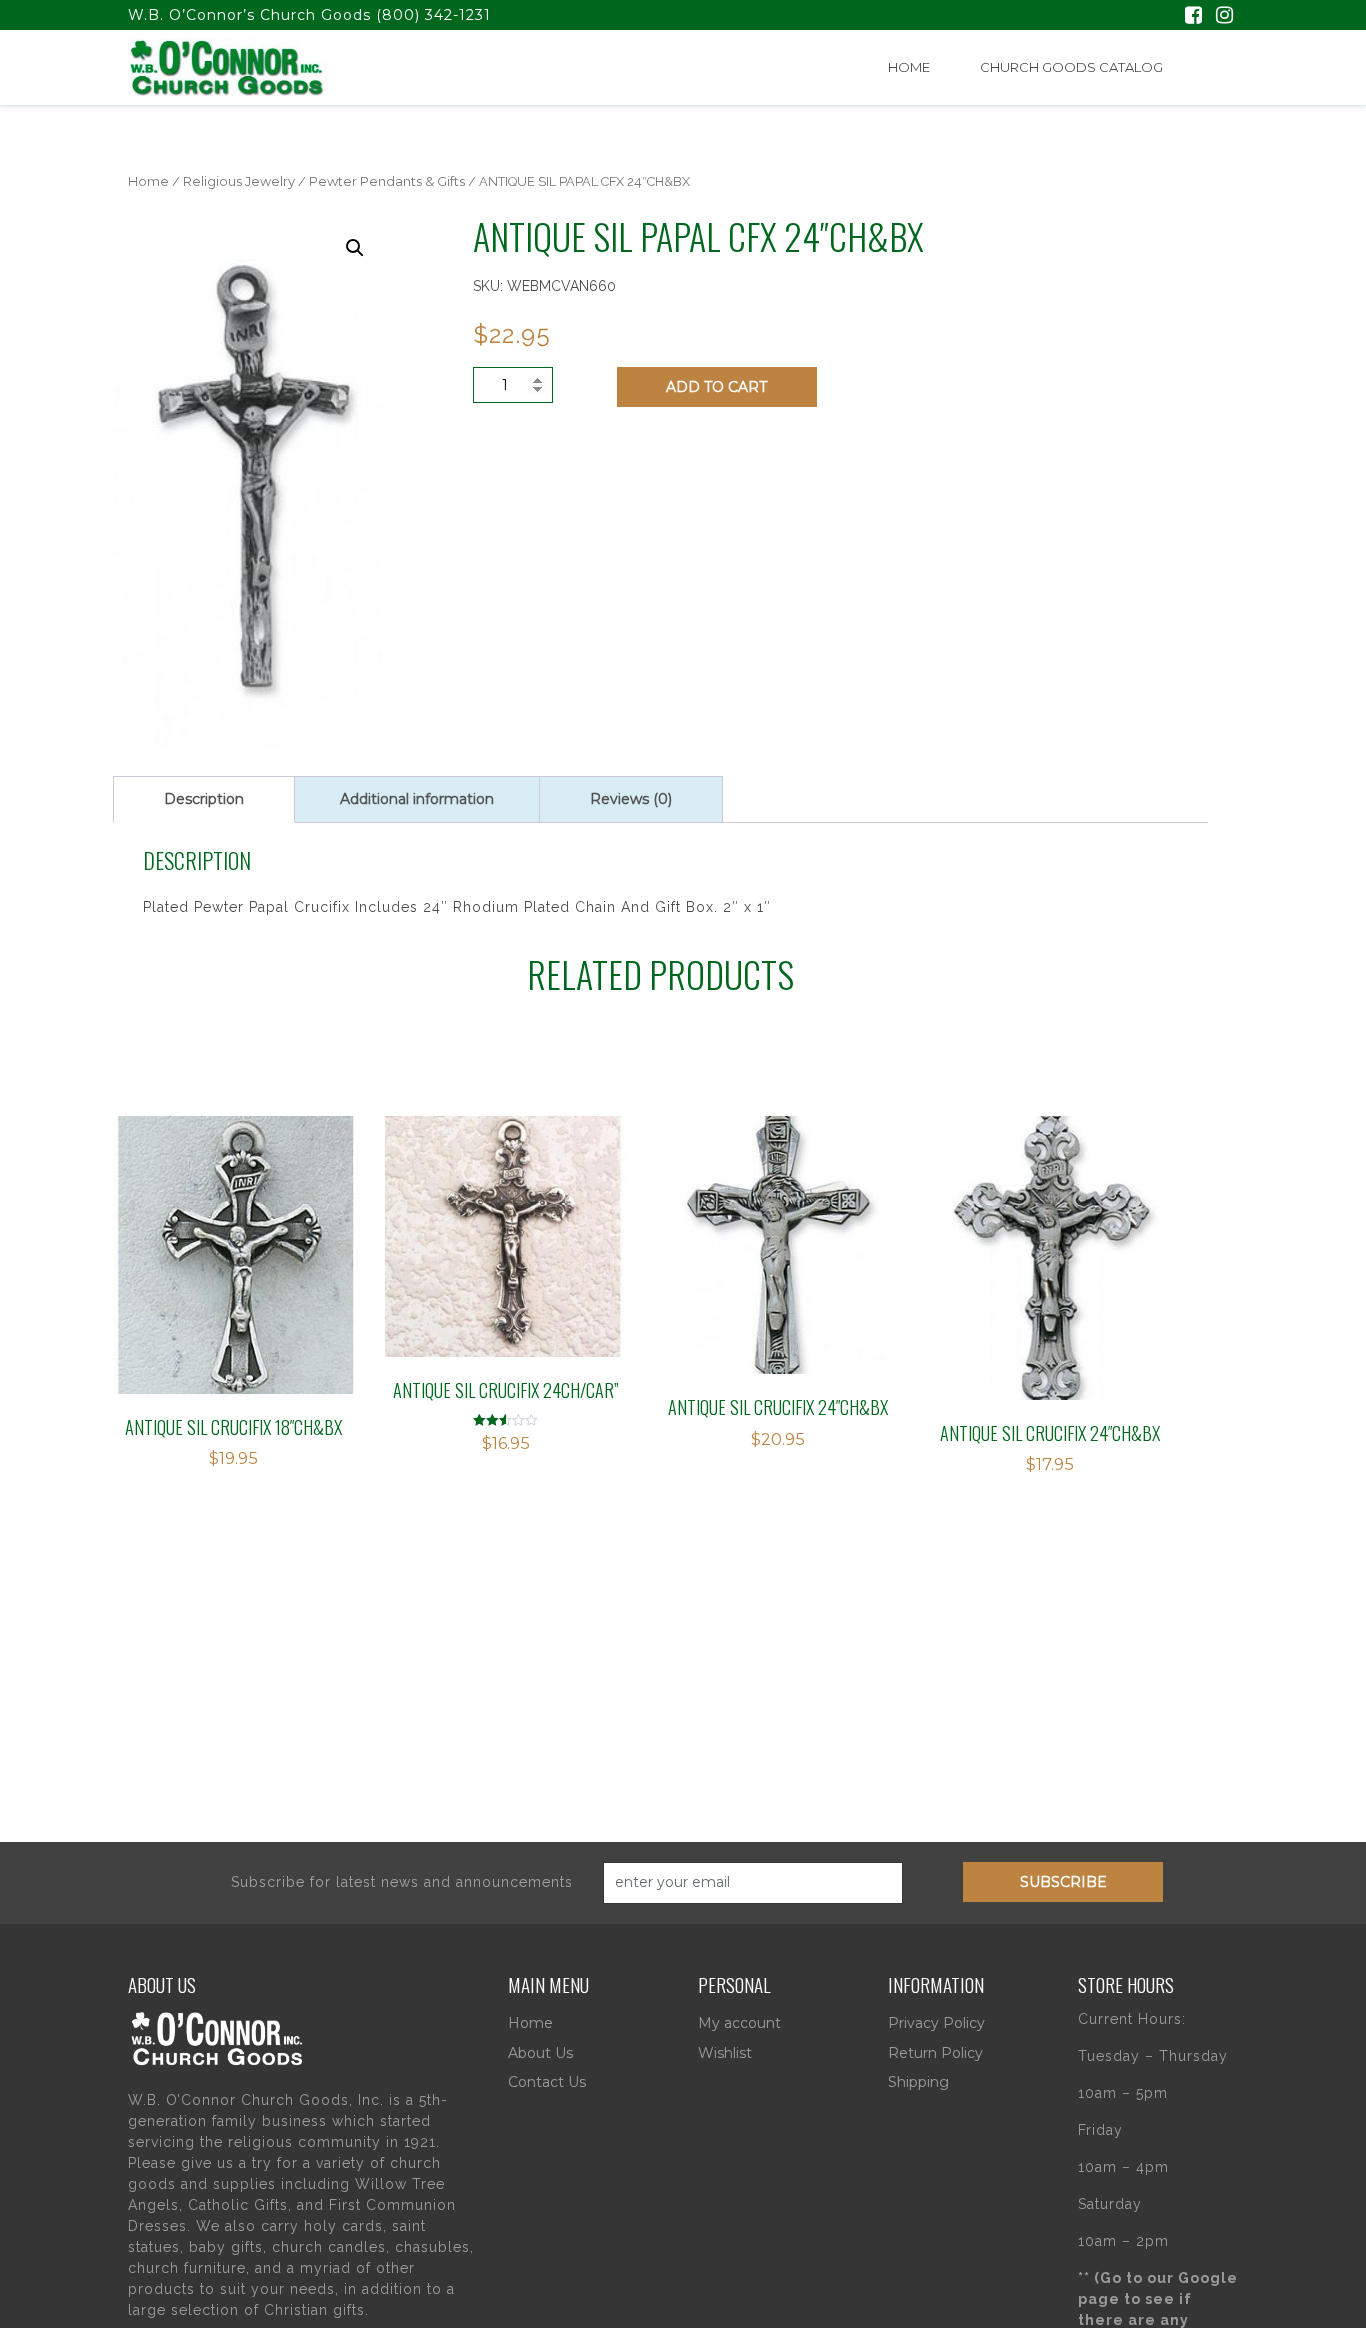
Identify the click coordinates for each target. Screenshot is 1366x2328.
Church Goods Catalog (1071, 67)
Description (204, 799)
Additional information (417, 799)
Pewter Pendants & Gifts (387, 181)
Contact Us (547, 2082)
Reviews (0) (631, 799)
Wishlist (725, 2053)
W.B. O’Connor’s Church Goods (249, 15)
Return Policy (935, 2053)
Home (909, 67)
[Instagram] (1224, 17)
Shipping (918, 2082)
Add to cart (716, 387)
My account (739, 2023)
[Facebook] (1193, 17)
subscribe (1063, 1882)
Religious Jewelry (239, 181)
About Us (540, 2053)
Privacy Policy (936, 2023)
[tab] (204, 799)
